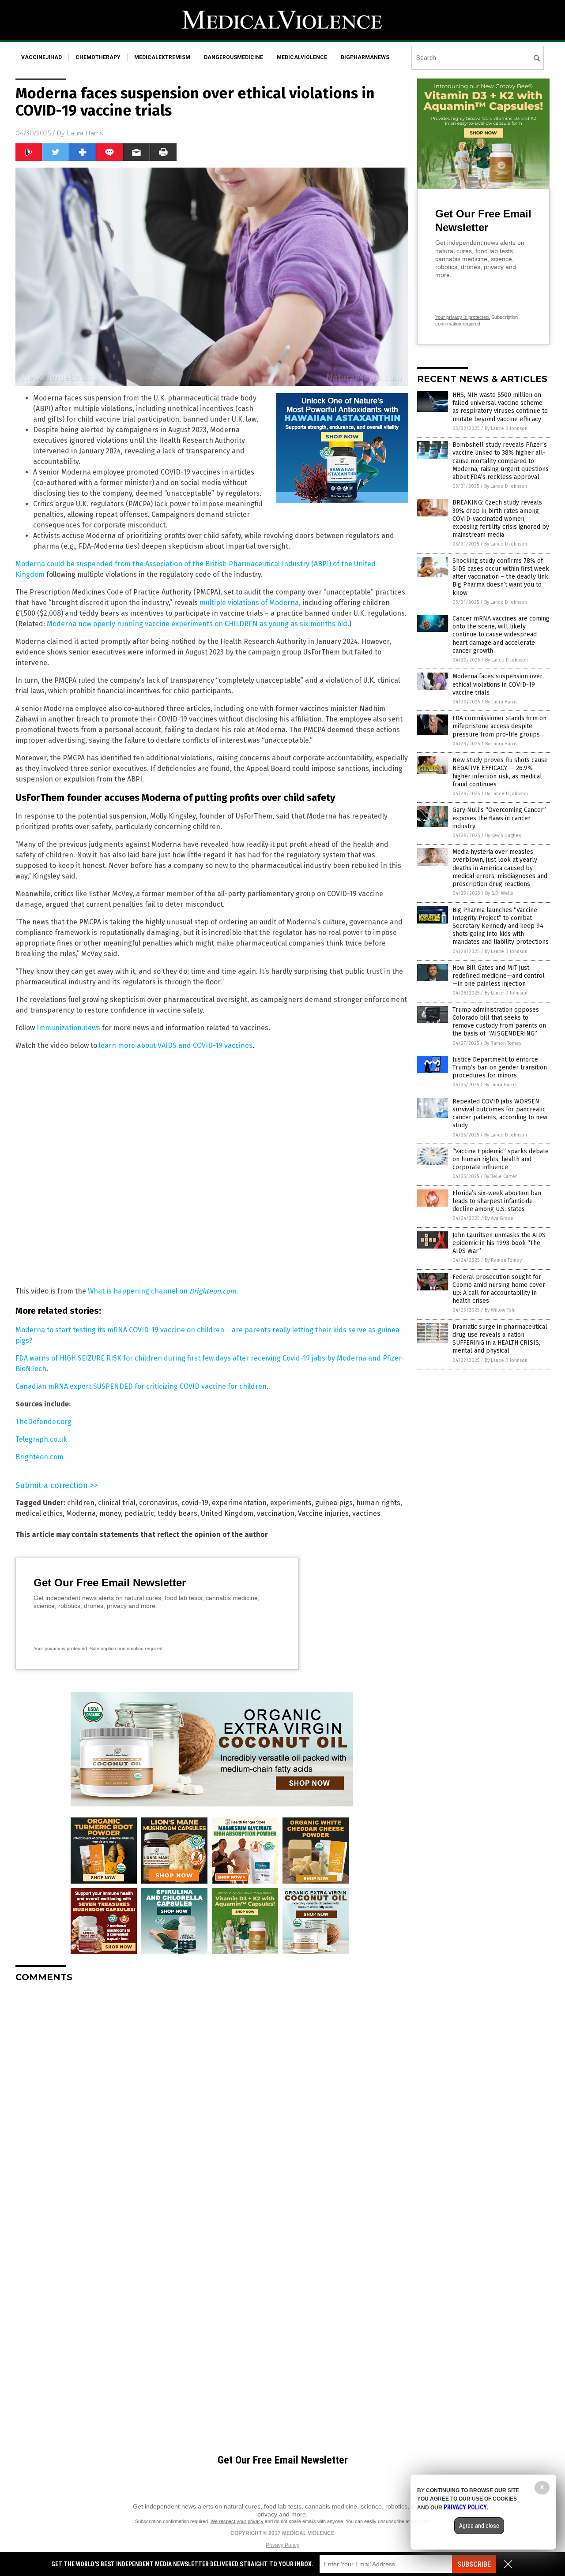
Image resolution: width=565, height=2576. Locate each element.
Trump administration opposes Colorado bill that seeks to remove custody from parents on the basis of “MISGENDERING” (499, 1022)
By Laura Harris (501, 702)
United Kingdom (227, 1513)
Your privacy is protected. (61, 1649)
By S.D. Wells (499, 893)
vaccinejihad (41, 57)
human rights (378, 1503)
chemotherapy (98, 57)
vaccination (276, 1513)
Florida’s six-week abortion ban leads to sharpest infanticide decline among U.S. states (497, 1201)
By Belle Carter (501, 1176)
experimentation (239, 1503)
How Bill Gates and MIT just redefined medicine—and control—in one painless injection (499, 976)
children (81, 1503)
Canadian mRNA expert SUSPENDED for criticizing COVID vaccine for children (141, 1386)
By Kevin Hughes (503, 836)
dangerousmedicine (234, 57)
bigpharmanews (365, 57)
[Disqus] (212, 2100)
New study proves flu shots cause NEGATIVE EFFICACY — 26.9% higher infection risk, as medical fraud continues (500, 772)
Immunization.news (68, 1028)
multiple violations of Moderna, (250, 603)
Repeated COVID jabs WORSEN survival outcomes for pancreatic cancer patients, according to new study (500, 1114)
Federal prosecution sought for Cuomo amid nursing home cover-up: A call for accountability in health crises (500, 1289)
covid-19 (195, 1503)
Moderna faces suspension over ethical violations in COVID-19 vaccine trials (497, 684)
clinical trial (117, 1503)
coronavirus (158, 1503)
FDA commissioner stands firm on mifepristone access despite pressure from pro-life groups (499, 726)
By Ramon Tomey (503, 1043)
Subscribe (474, 2564)
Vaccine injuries (323, 1513)
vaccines (366, 1513)
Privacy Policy (282, 2545)
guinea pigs (334, 1503)
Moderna (81, 1513)
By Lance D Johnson (506, 428)
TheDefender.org (43, 1422)
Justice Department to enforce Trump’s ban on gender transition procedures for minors (500, 1067)
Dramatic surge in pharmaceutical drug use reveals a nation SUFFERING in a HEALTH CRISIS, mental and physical (500, 1339)
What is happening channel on (162, 1291)
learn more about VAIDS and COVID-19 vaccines (176, 1045)
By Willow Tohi (500, 1310)
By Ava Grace (499, 1218)
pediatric (139, 1513)
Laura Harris (85, 133)
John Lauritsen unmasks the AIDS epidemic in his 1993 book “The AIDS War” (499, 1243)
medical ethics (39, 1513)
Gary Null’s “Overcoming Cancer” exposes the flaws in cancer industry (499, 818)
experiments (291, 1503)
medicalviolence (302, 57)
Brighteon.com (40, 1457)
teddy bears (177, 1513)
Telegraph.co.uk (41, 1439)
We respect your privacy (237, 2521)
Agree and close (479, 2526)
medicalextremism (162, 57)
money (110, 1513)
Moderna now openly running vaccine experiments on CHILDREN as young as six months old (197, 624)
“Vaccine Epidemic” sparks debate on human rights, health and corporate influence (501, 1159)
